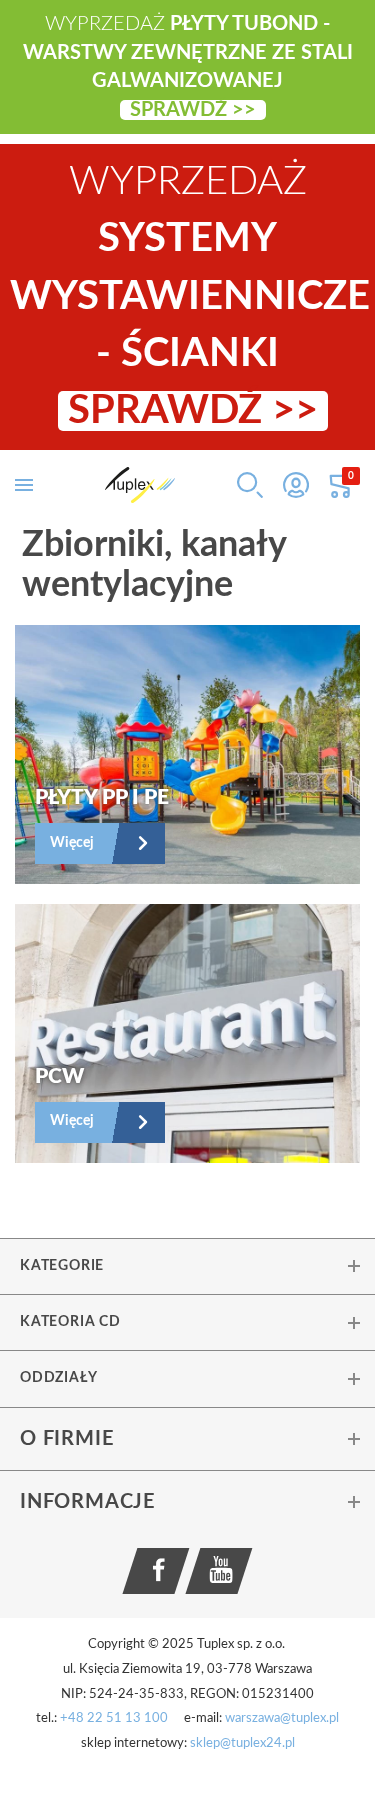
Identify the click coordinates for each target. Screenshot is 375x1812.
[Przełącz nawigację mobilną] (24, 485)
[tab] (187, 1266)
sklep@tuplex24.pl (242, 1743)
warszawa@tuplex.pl (282, 1718)
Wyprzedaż (190, 296)
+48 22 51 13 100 (114, 1718)
